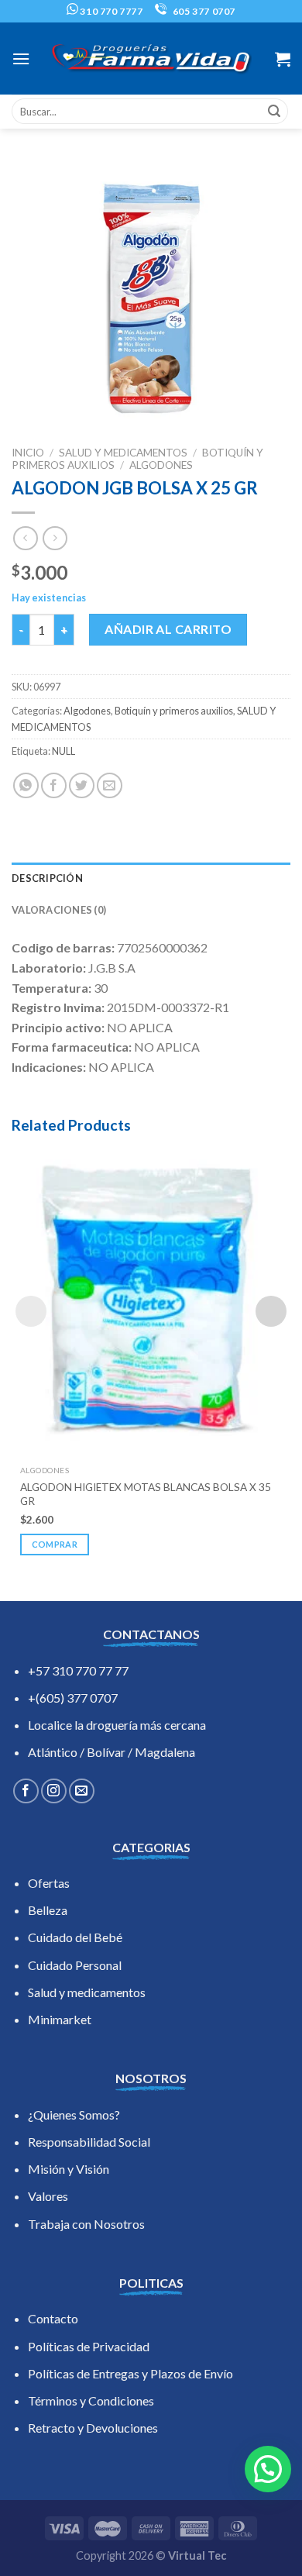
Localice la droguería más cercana (117, 1725)
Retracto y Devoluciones (93, 2428)
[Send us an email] (82, 1791)
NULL (63, 751)
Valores (48, 2196)
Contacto (53, 2318)
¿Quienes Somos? (74, 2115)
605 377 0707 (203, 11)
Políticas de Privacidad (89, 2346)
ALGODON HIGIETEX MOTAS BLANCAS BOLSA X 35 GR (146, 1494)
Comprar (55, 1544)
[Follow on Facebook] (26, 1791)
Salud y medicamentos (87, 1992)
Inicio (28, 453)
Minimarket (60, 2019)
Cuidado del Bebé (75, 1937)
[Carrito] (283, 59)
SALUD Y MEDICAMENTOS (123, 453)
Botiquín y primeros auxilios (174, 711)
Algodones (161, 465)
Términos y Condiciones (91, 2400)
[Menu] (21, 59)
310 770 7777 (111, 11)
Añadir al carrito (168, 629)
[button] (268, 2469)
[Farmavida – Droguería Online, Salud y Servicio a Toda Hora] (151, 59)
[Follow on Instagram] (54, 1791)
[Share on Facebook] (54, 785)
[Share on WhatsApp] (26, 785)
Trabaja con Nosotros (86, 2224)
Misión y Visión (69, 2169)
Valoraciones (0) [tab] (59, 910)
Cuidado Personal (75, 1965)
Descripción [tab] (47, 878)
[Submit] (274, 112)
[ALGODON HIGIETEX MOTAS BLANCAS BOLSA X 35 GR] (151, 1300)
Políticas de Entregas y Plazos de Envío (130, 2373)
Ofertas (49, 1883)
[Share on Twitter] (82, 785)
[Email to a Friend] (110, 785)
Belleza (48, 1910)
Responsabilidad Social (89, 2142)
